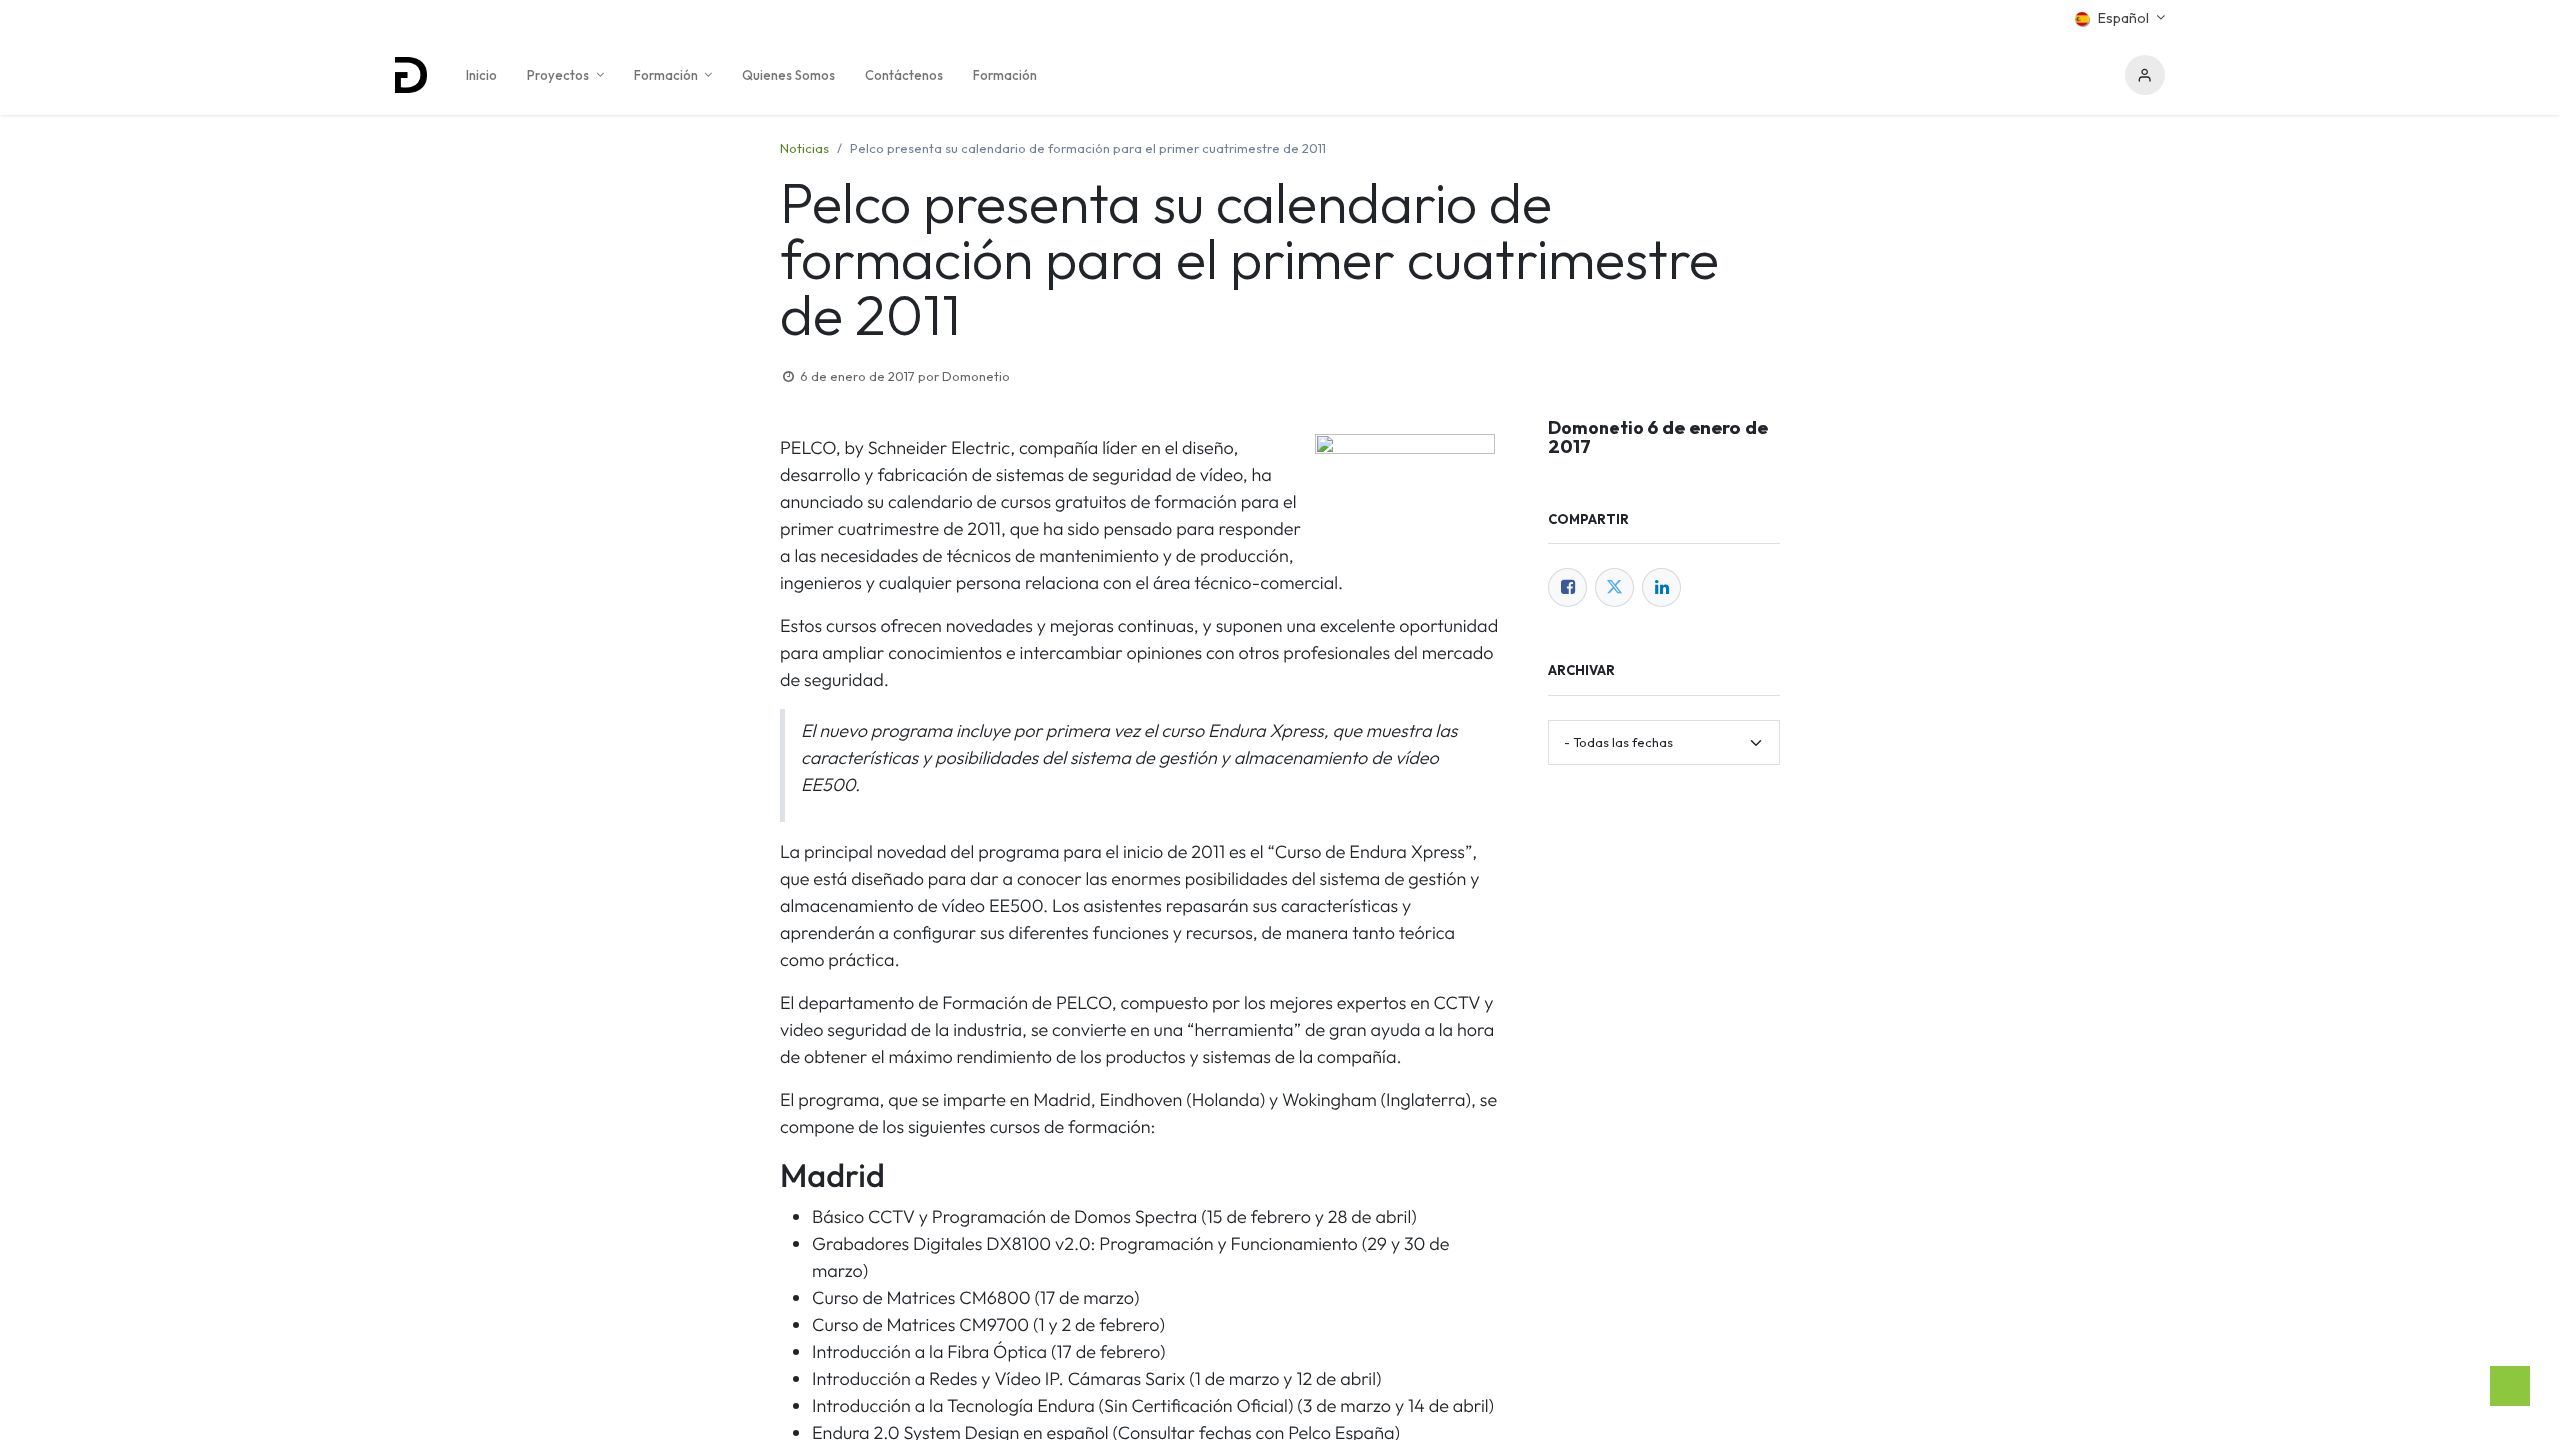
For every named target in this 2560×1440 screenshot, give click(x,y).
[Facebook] (1567, 587)
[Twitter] (1614, 587)
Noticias (804, 148)
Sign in (2145, 75)
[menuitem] (481, 75)
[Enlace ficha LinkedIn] (1661, 587)
